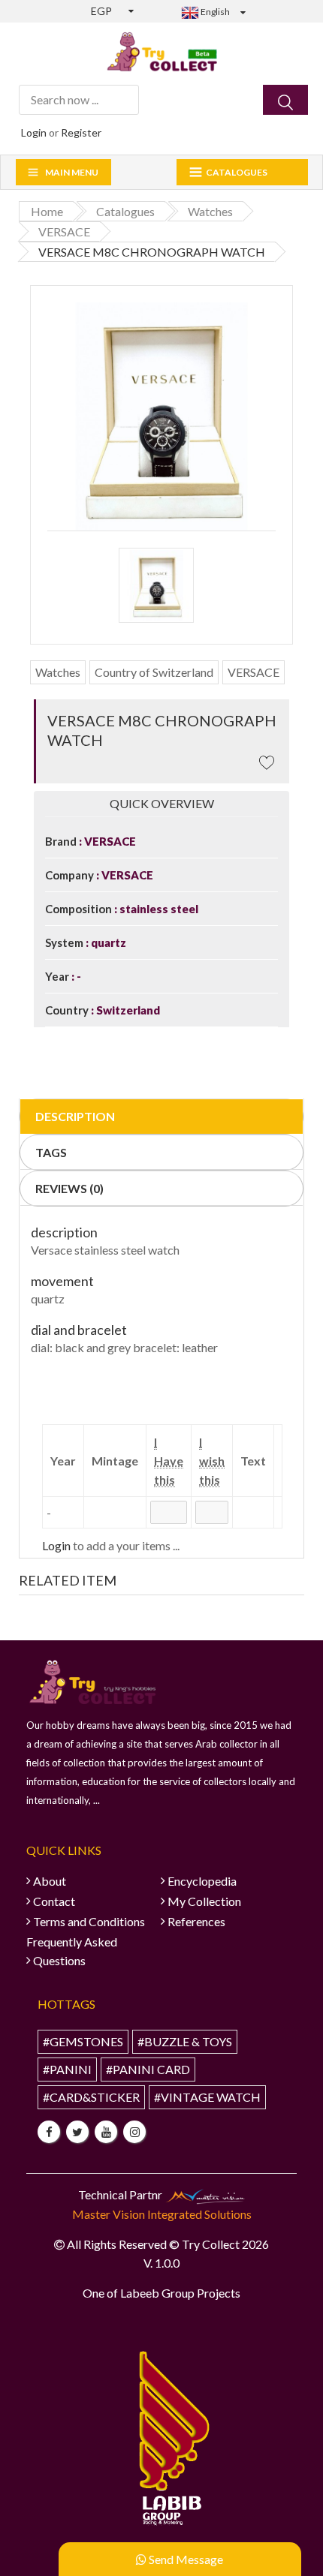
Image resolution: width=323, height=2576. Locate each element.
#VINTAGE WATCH (207, 2097)
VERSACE (254, 672)
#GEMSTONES (83, 2041)
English (214, 12)
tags (51, 1152)
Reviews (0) (69, 1188)
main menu (72, 172)
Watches (58, 672)
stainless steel (158, 909)
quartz (107, 942)
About (50, 1881)
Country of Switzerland (154, 672)
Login (34, 132)
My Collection (204, 1901)
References (196, 1921)
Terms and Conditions (89, 1921)
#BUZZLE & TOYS (185, 2041)
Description (75, 1116)
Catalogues (237, 172)
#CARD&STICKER (91, 2097)
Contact (54, 1901)
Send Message (185, 2559)
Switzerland (127, 1010)
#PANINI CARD (148, 2069)
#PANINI (67, 2069)
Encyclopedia (202, 1881)
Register (81, 132)
